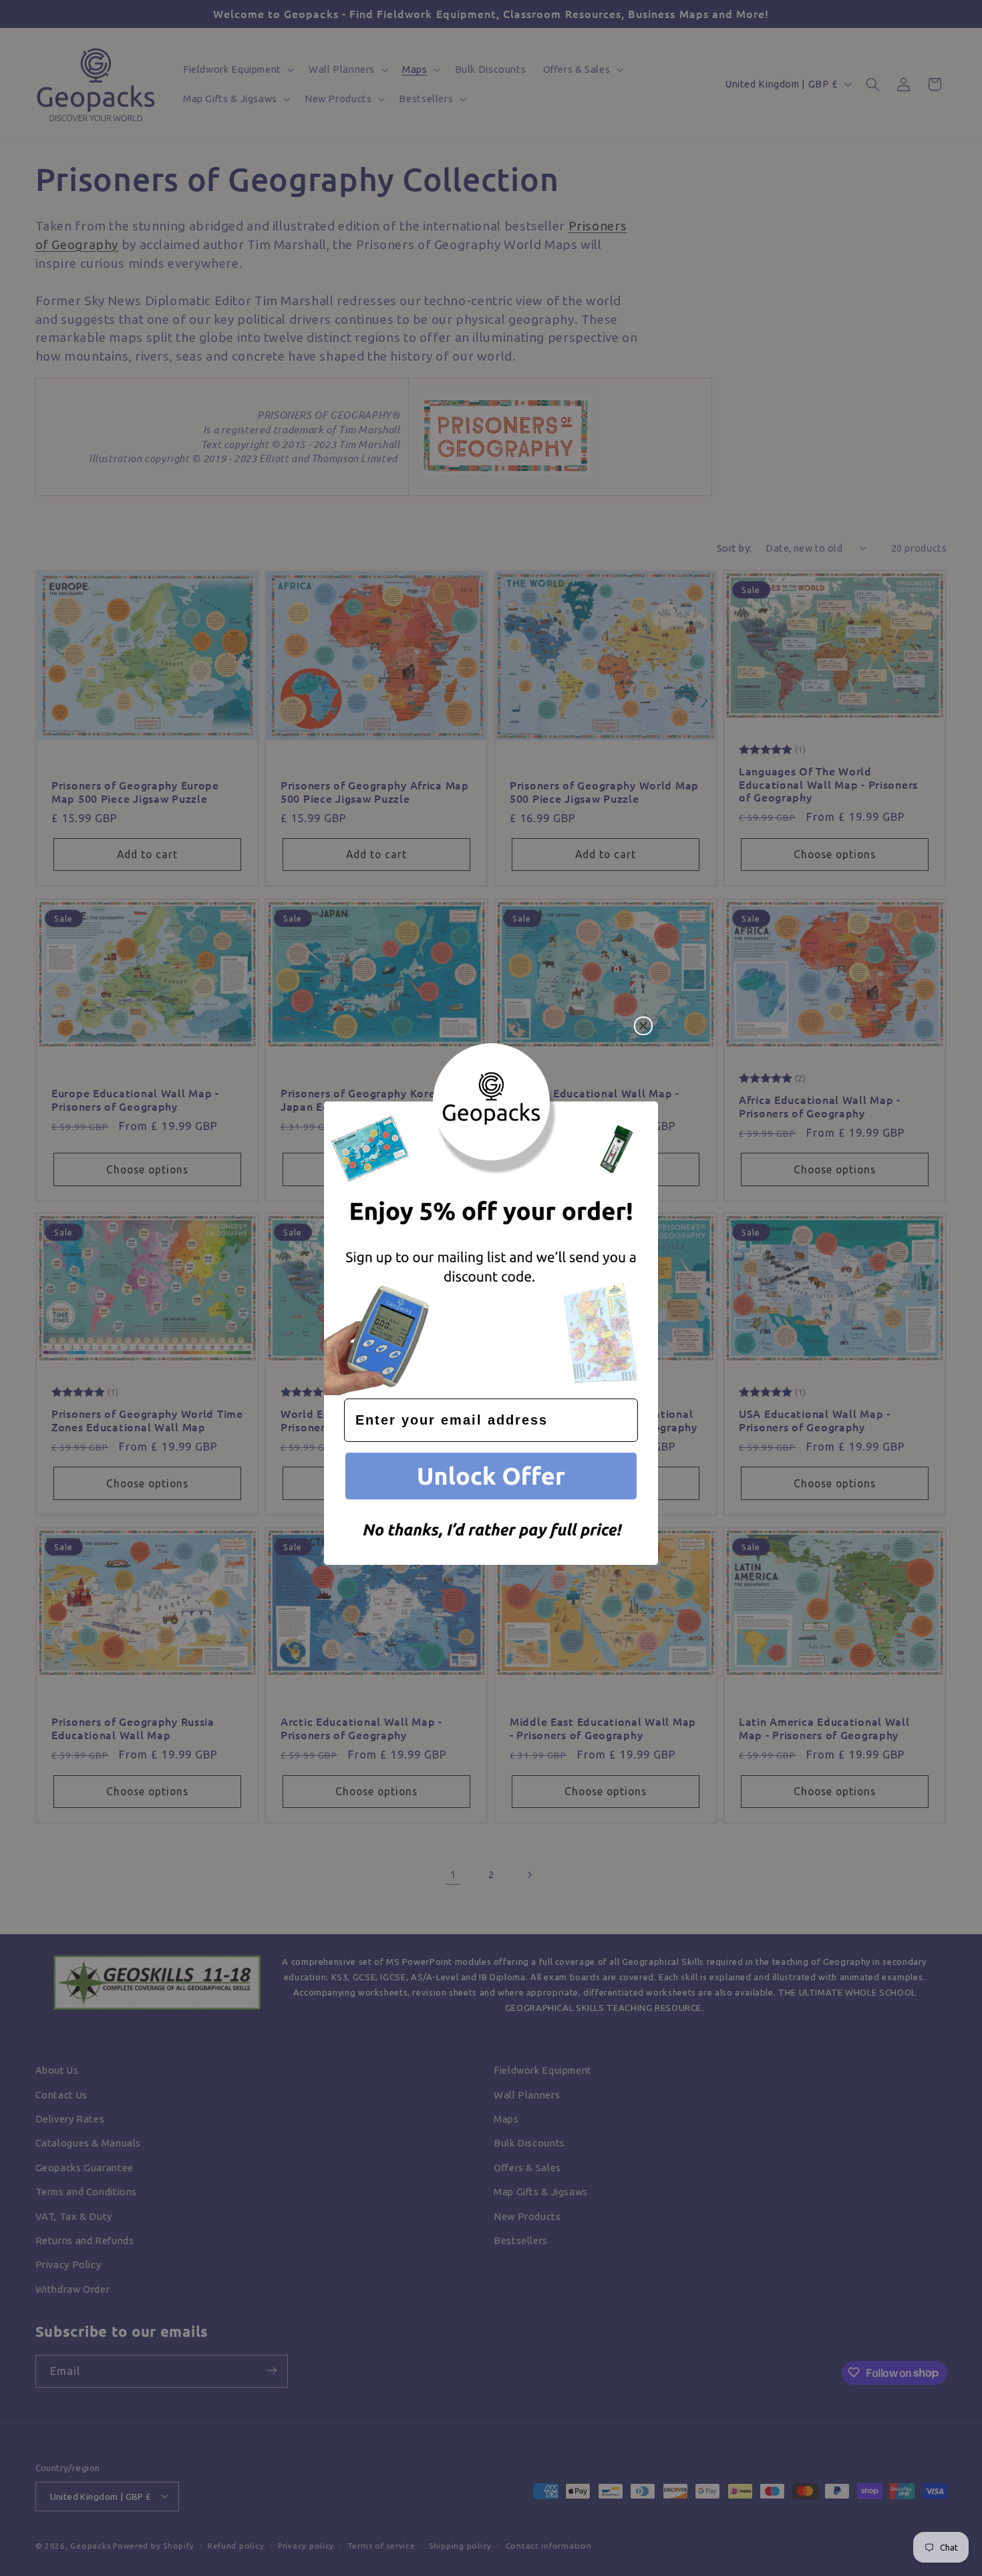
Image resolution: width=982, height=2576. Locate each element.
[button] (491, 1478)
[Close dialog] (643, 1026)
